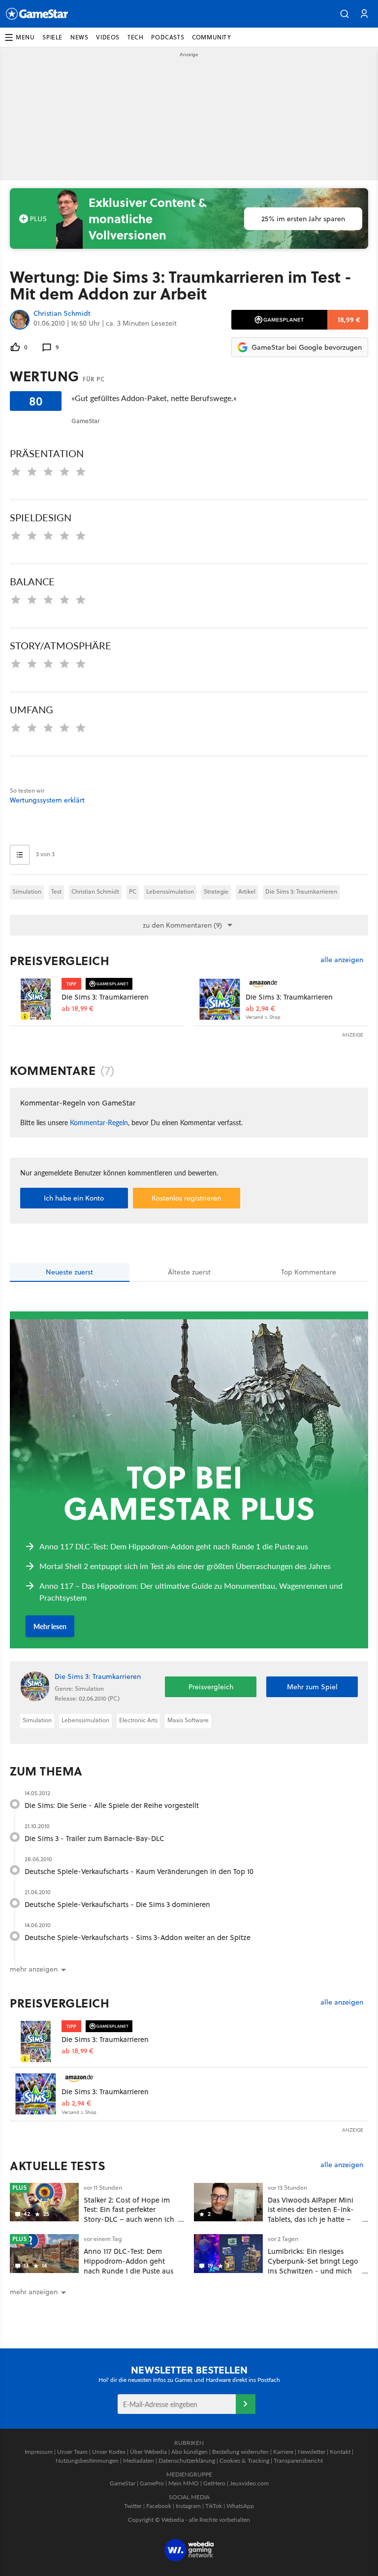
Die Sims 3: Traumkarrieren (301, 891)
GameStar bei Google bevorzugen (307, 347)
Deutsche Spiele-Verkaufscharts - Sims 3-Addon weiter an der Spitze (138, 1937)
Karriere (283, 2452)
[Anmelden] (246, 2404)
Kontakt (340, 2452)
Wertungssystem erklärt (47, 800)
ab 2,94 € (260, 1009)
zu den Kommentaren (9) (182, 925)
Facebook (159, 2506)
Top (309, 1272)
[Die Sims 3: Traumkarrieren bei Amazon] (220, 999)
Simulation (27, 891)
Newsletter (312, 2452)
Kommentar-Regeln (99, 1122)
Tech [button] (135, 37)
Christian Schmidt (62, 314)
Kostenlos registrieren (186, 1198)
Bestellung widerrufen (240, 2452)
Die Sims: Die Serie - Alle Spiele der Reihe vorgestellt (112, 1805)
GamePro (152, 2483)
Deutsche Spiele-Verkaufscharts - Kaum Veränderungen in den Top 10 (139, 1871)
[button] (345, 14)
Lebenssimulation (170, 891)
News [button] (79, 37)
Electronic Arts (138, 1720)
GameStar (123, 2483)
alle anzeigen (342, 960)
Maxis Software (188, 1720)
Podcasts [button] (168, 37)
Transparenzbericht (298, 2460)
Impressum (39, 2452)
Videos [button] (108, 37)
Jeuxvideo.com (249, 2483)
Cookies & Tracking (244, 2460)
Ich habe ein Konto (74, 1198)
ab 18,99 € (78, 1009)
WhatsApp (240, 2506)
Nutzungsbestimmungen (87, 2460)
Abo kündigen (189, 2452)
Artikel (247, 891)
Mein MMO (184, 2483)
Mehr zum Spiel (312, 1687)
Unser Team (72, 2452)
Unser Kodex (109, 2452)
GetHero (214, 2483)
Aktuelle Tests (58, 2166)
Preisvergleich (60, 961)
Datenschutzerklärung (187, 2460)
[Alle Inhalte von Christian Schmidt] (20, 320)
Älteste (189, 1272)
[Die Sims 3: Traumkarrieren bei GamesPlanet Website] (36, 999)
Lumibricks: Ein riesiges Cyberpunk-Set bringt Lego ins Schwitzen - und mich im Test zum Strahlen (313, 2266)
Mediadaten (139, 2460)
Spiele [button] (52, 37)
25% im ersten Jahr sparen (303, 219)
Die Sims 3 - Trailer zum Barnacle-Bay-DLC (94, 1838)
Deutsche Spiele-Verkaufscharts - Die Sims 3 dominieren (117, 1904)
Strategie (216, 891)
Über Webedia (148, 2452)
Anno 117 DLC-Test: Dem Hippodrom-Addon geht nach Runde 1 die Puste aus (128, 2261)
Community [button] (211, 37)
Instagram (188, 2506)
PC (133, 891)
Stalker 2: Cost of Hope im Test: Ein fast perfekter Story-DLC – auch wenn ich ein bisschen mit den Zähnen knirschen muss (129, 2219)
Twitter (133, 2506)
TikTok (214, 2506)
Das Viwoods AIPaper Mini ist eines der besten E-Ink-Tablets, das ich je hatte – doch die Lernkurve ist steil (312, 2214)
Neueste (69, 1272)
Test (56, 891)
